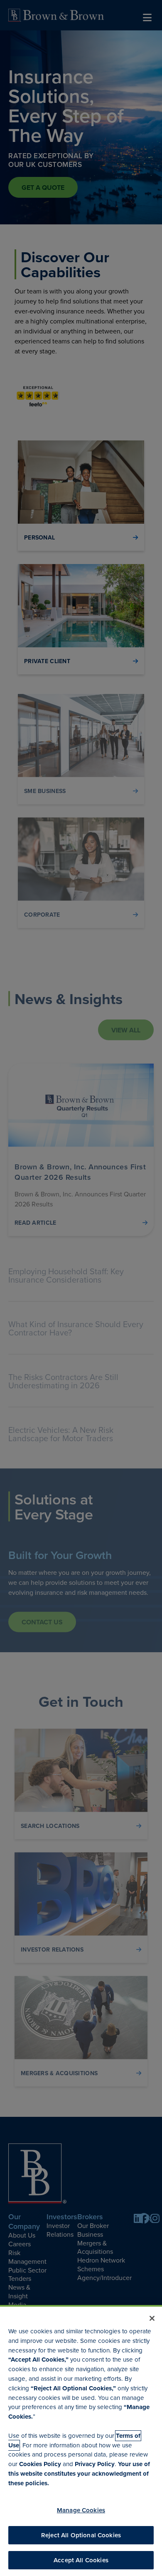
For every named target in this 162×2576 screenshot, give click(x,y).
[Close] (152, 2318)
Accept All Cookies (81, 2560)
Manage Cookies (81, 2510)
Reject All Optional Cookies (81, 2535)
